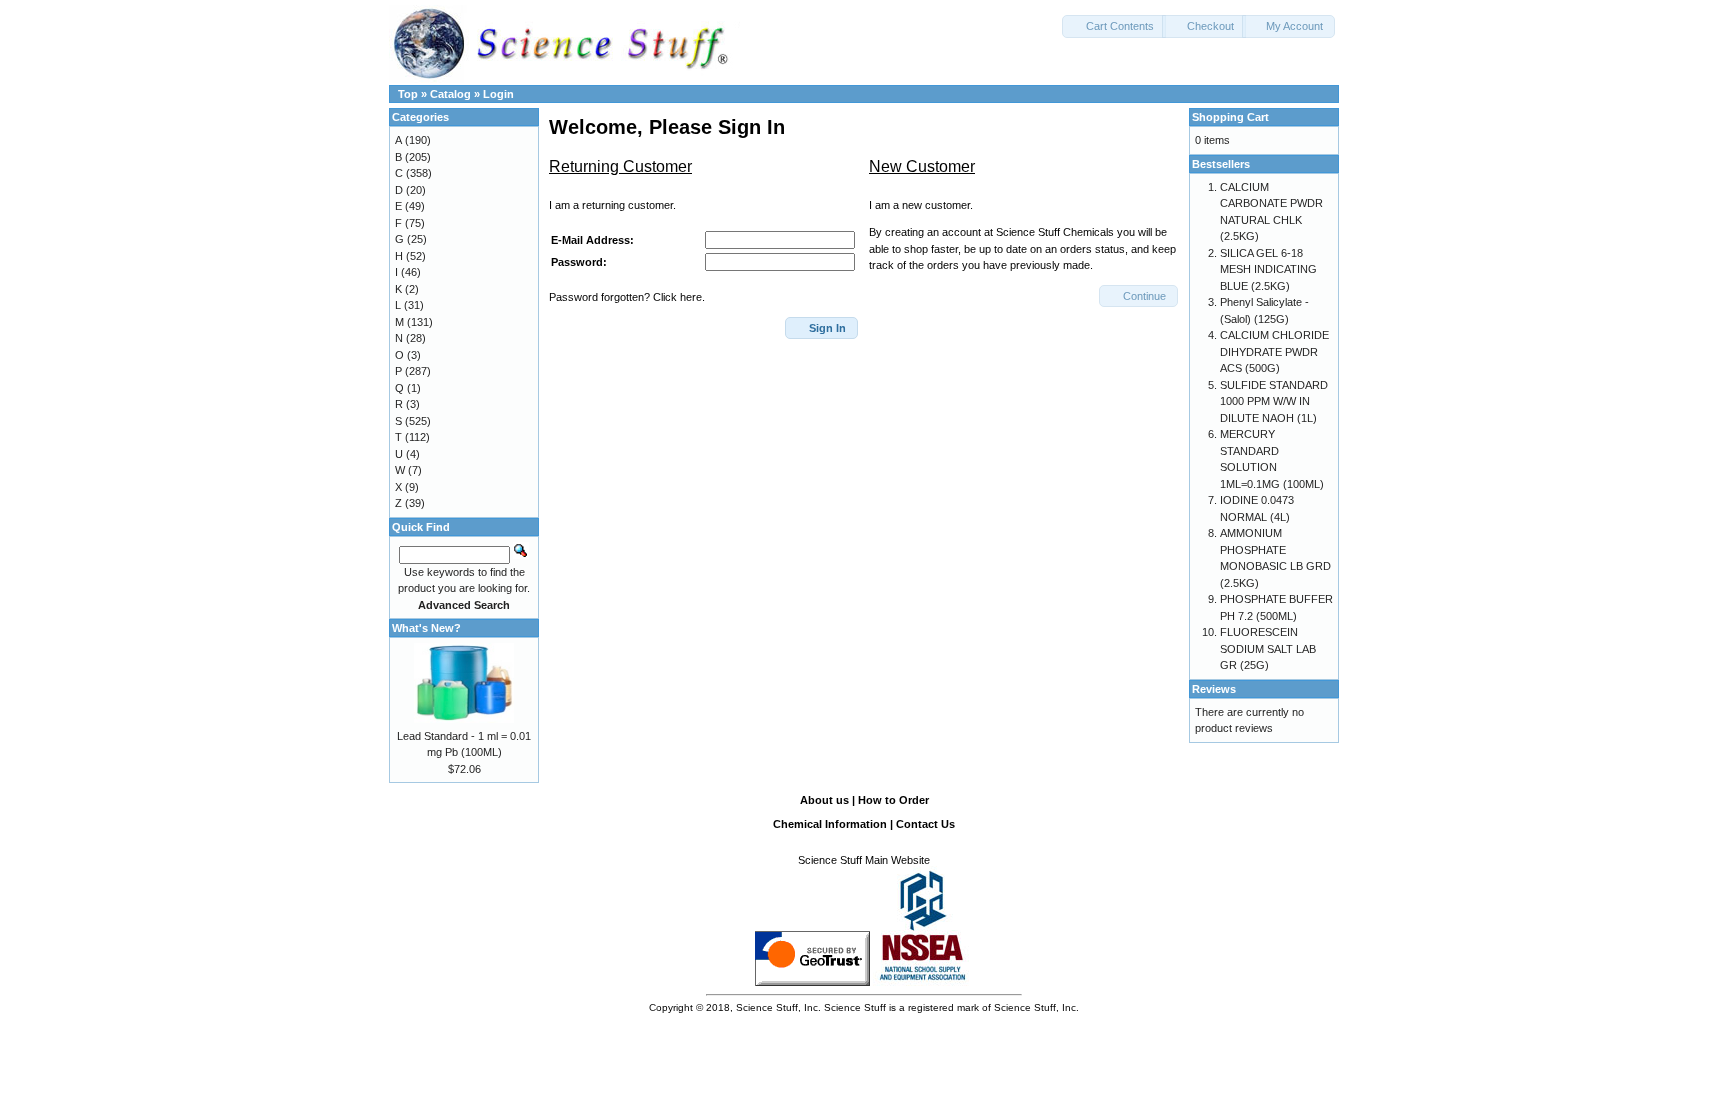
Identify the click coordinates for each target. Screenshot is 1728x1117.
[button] (1114, 26)
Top (408, 94)
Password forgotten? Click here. (627, 297)
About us (824, 800)
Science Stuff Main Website (864, 860)
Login (498, 94)
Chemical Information (830, 824)
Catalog (450, 94)
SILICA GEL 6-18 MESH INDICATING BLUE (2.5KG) (1268, 269)
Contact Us (925, 824)
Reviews (1214, 689)
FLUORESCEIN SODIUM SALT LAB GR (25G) (1268, 648)
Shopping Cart (1230, 117)
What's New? (426, 628)
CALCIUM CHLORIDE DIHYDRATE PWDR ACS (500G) (1274, 351)
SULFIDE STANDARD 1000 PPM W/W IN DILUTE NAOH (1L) (1274, 401)
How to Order (893, 800)
